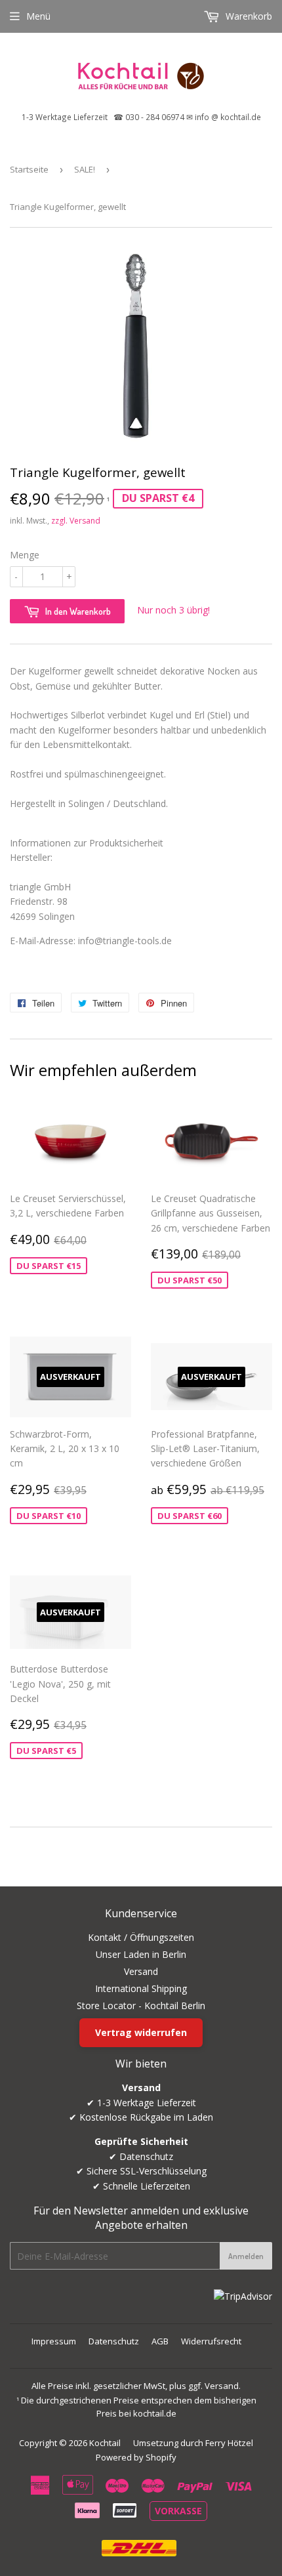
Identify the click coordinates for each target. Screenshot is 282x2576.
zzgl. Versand (76, 521)
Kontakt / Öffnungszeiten (141, 1937)
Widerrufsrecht (211, 2341)
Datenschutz (114, 2341)
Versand (141, 1971)
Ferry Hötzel (229, 2443)
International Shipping (141, 1988)
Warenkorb (248, 16)
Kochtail (105, 2443)
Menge (25, 555)
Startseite (29, 169)
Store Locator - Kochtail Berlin (141, 2005)
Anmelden (246, 2256)
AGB (160, 2341)
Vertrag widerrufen (141, 2032)
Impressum (54, 2341)
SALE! (85, 169)
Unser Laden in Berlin (141, 1954)
